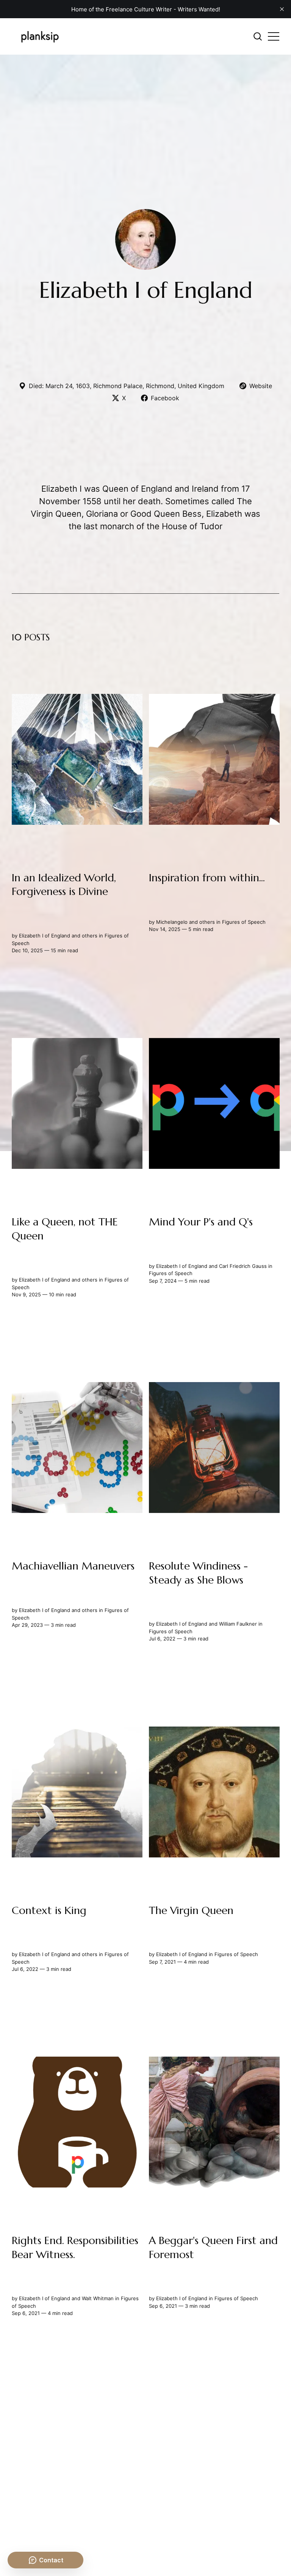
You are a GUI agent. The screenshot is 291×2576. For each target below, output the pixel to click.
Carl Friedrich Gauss (242, 1266)
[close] (282, 9)
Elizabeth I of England (45, 936)
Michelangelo (171, 922)
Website (261, 386)
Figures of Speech (243, 922)
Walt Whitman (98, 2299)
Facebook (165, 398)
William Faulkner (238, 1624)
